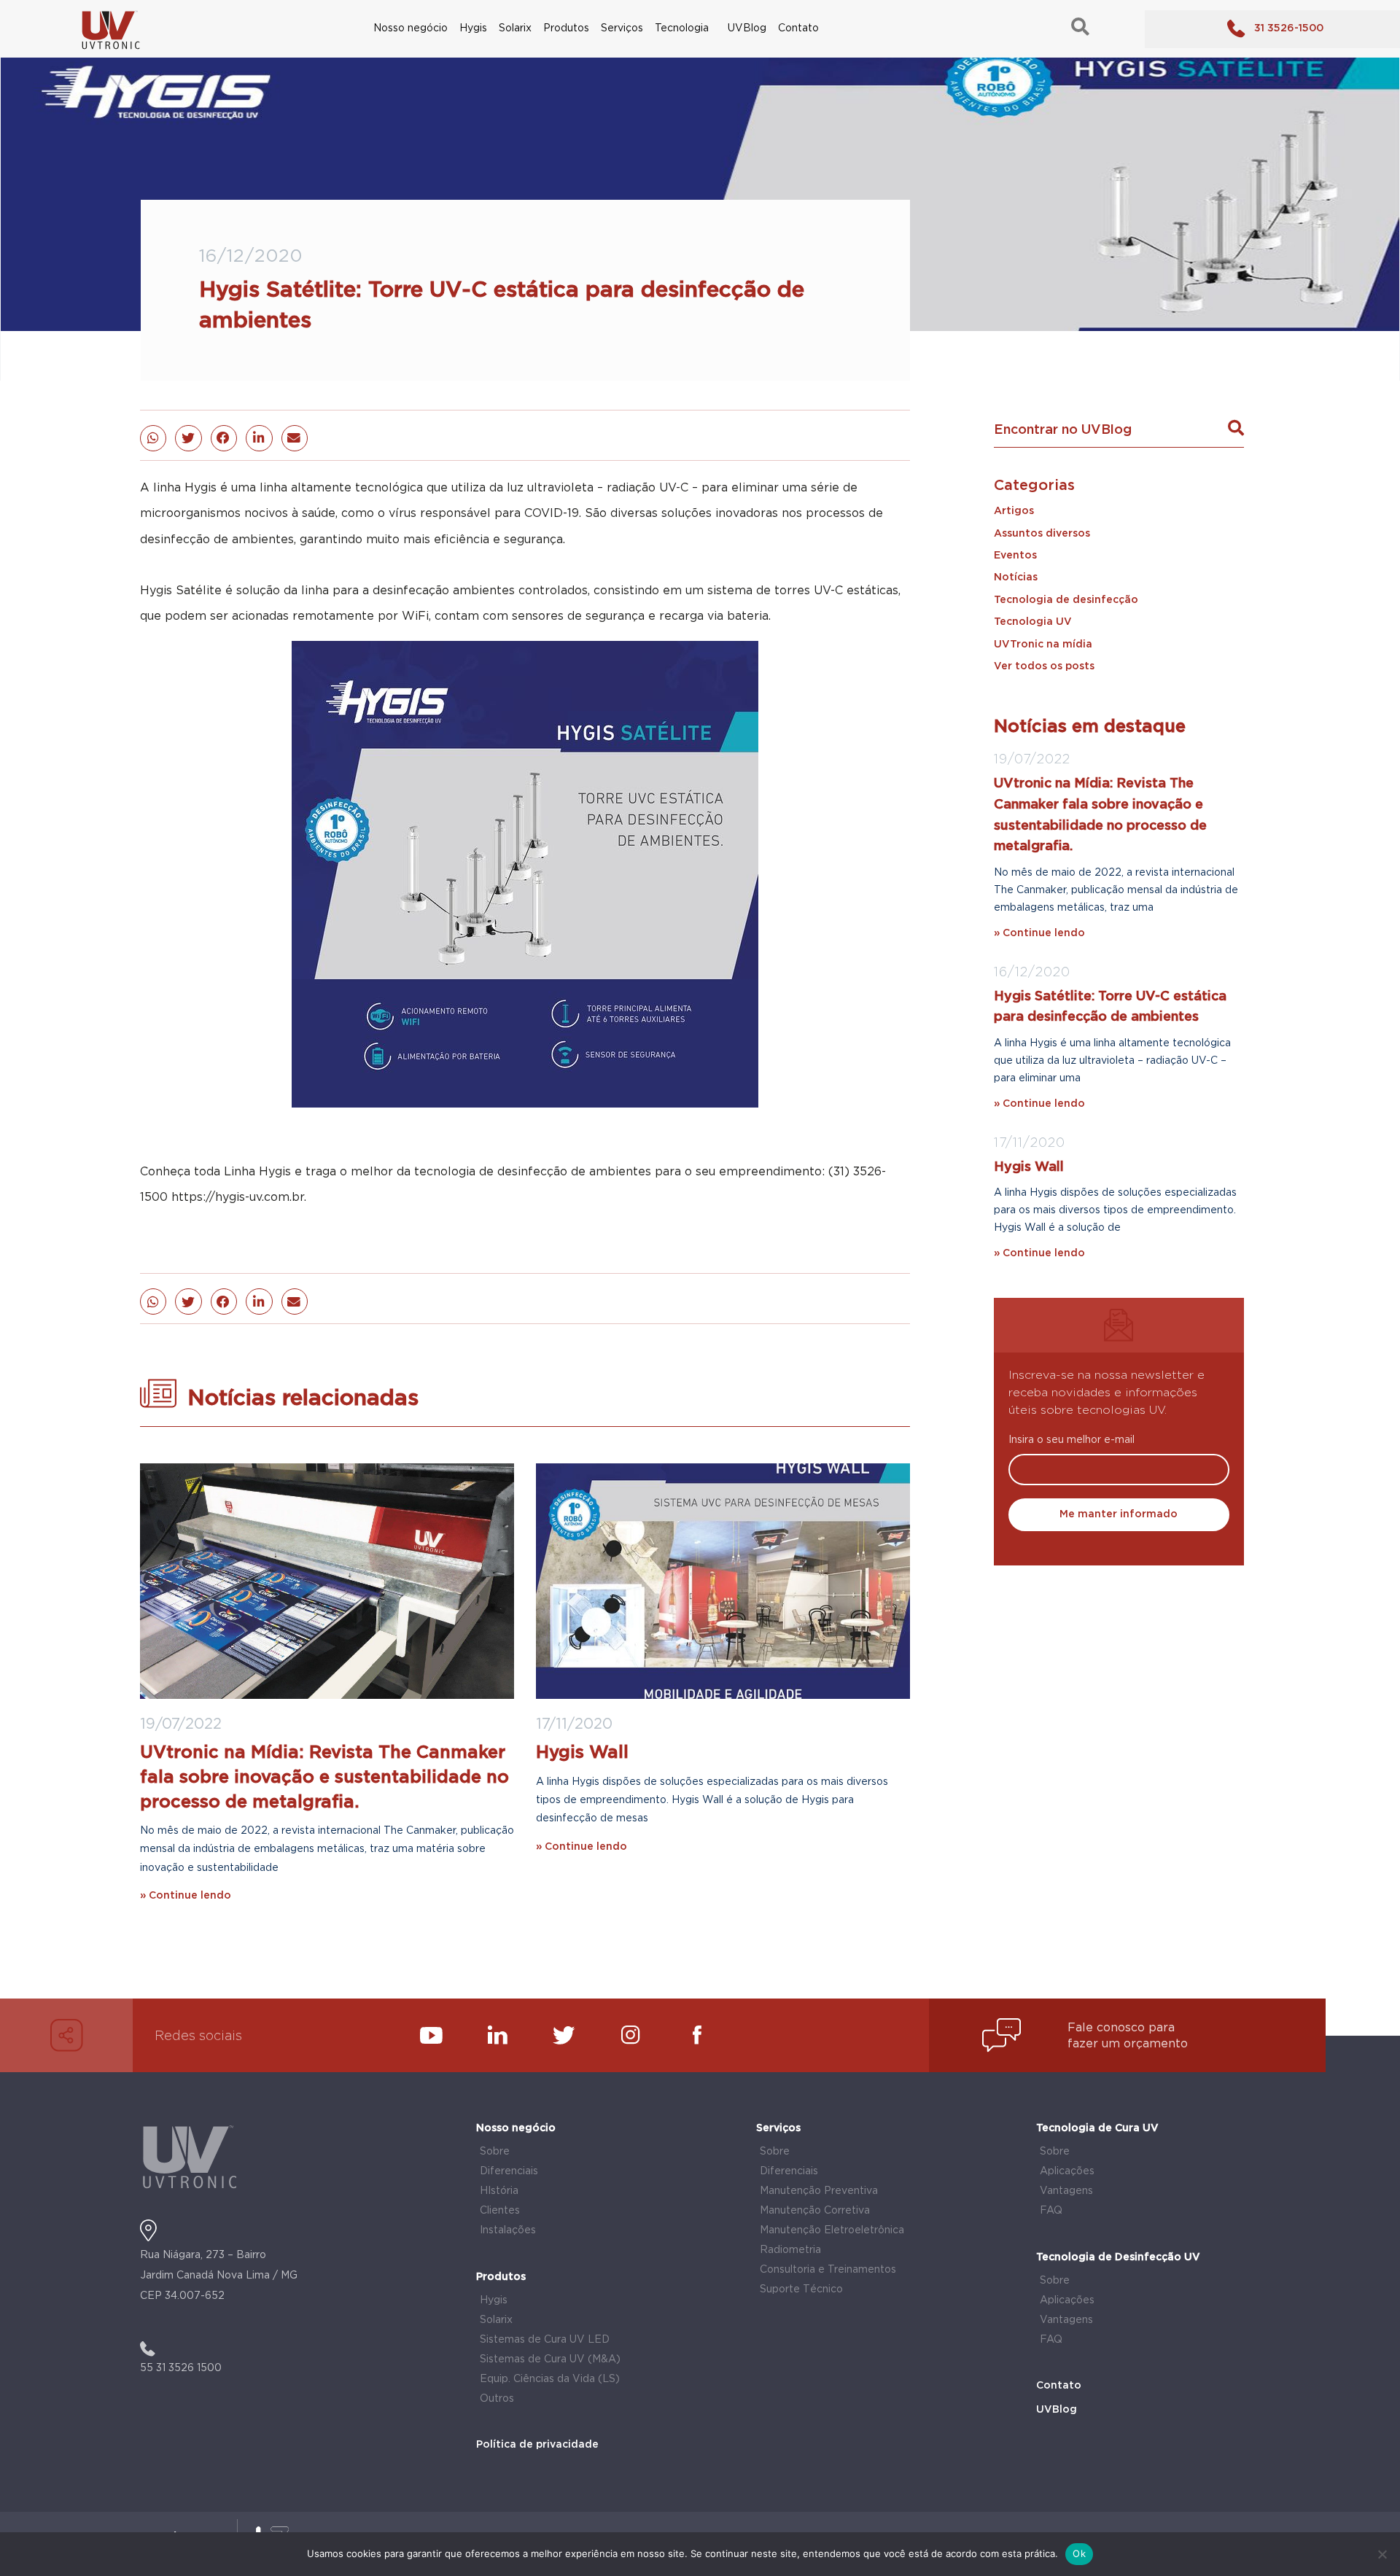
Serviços (622, 28)
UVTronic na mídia (1043, 645)
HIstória (499, 2191)
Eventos (1015, 556)
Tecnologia (682, 28)
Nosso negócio (411, 28)
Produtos (566, 28)
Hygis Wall (582, 1753)
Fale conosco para (1121, 2028)
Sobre (495, 2152)
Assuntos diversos (1042, 534)
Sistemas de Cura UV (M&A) (550, 2359)
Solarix (515, 28)
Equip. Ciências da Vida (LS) (550, 2379)
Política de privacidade (537, 2445)
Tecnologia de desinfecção (1066, 600)
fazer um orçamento (1128, 2044)
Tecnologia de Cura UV (1097, 2128)
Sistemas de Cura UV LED (545, 2340)
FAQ (1051, 2211)
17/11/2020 (574, 1724)
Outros (497, 2399)
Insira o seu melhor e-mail (1072, 1440)
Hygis (473, 28)
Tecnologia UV (1033, 622)
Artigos (1014, 511)
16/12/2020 (1032, 973)
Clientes (500, 2211)
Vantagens (1066, 2191)
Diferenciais (509, 2171)
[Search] (1236, 428)
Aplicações (1067, 2171)
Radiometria (790, 2250)
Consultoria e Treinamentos (828, 2270)
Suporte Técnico (801, 2289)
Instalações (508, 2230)
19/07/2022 (181, 1724)
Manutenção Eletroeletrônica (832, 2230)
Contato (798, 28)
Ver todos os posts (1044, 666)
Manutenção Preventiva (819, 2191)
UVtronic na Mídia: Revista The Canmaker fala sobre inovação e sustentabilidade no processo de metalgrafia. (324, 1777)
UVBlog (747, 28)
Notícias (1016, 577)
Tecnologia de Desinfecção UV (1118, 2257)
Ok (1079, 2553)
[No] (1382, 2554)
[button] (153, 438)
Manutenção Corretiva (815, 2211)
